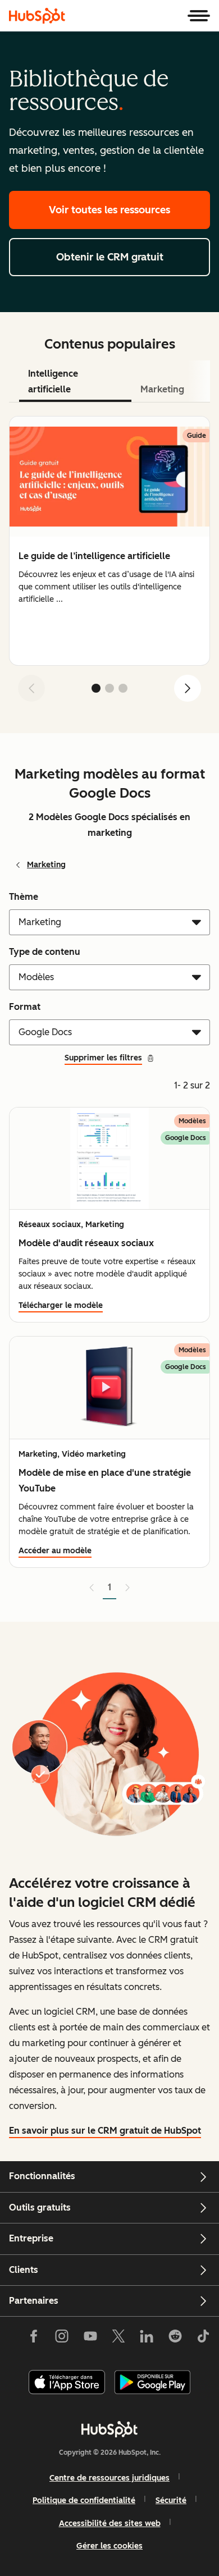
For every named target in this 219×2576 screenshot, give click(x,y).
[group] (109, 541)
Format (25, 1007)
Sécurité (171, 2500)
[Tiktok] (203, 2339)
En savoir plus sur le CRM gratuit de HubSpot (105, 2131)
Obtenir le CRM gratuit (110, 257)
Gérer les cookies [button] (109, 2546)
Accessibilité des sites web (110, 2524)
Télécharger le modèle (61, 1305)
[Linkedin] (147, 2339)
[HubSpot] (37, 16)
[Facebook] (34, 2339)
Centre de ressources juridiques (109, 2478)
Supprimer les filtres (103, 1058)
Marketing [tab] (162, 389)
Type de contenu (45, 952)
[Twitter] (118, 2339)
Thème (24, 897)
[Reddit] (175, 2339)
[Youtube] (90, 2339)
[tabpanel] (109, 563)
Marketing (46, 865)
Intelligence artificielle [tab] (53, 381)
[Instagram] (62, 2339)
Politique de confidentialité (84, 2500)
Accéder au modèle (55, 1551)
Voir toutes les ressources (109, 210)
